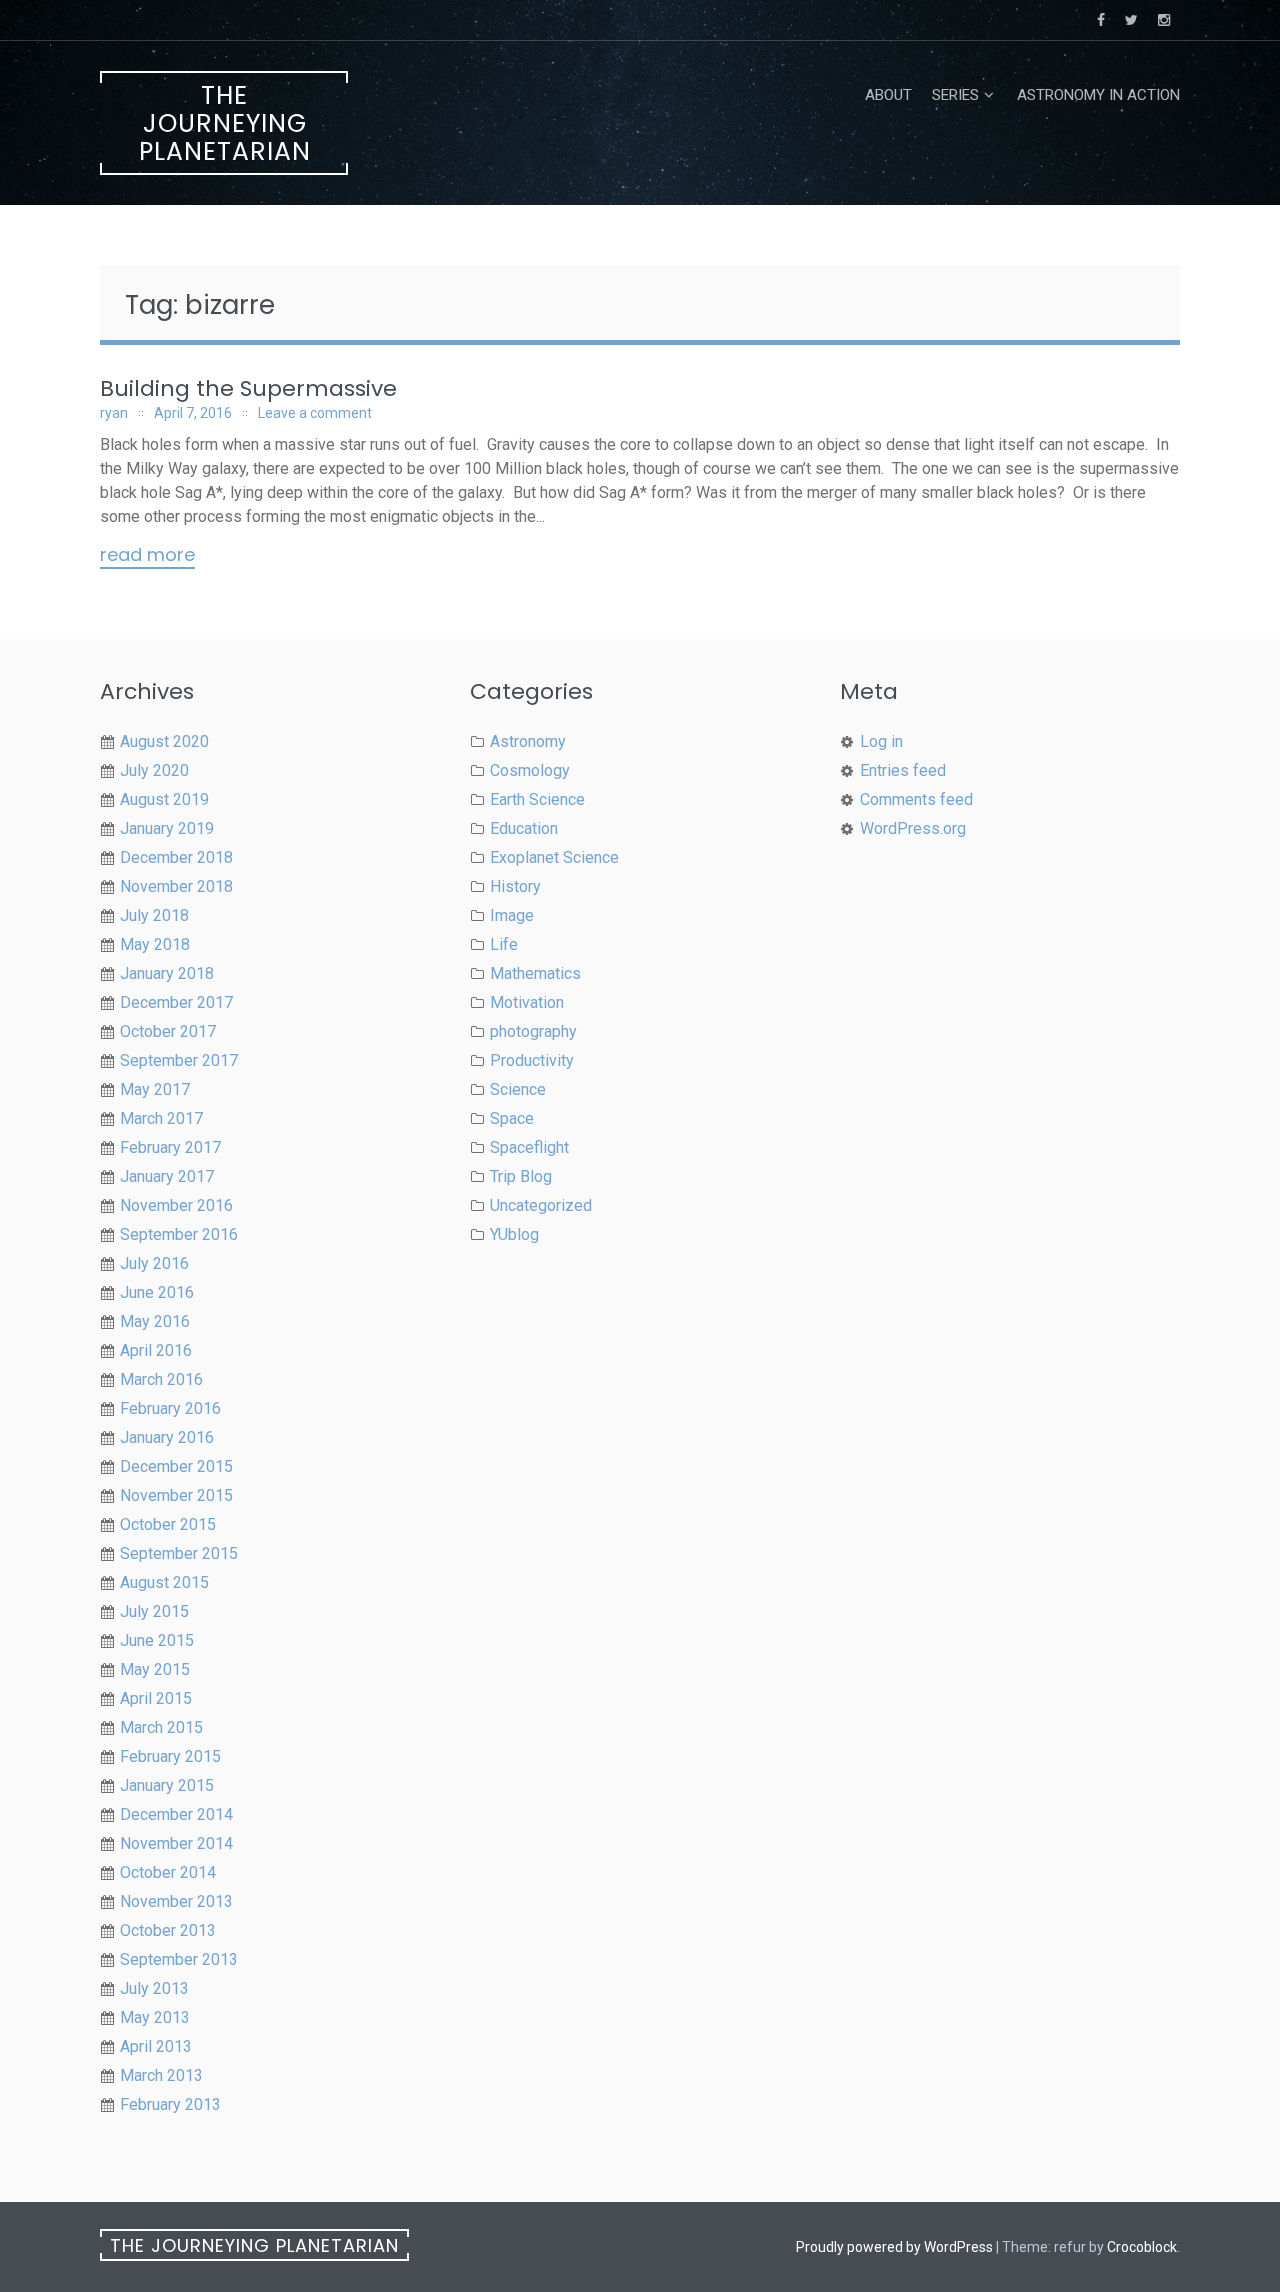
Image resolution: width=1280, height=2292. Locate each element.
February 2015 (170, 1756)
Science (518, 1089)
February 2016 (170, 1408)
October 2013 (168, 1930)
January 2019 (167, 828)
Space (512, 1118)
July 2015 (154, 1611)
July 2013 (154, 1988)
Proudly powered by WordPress (894, 2247)
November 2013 (176, 1901)
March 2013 (161, 2075)
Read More (147, 556)
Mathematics (535, 973)
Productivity (532, 1060)
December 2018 (176, 857)
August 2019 (164, 799)
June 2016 (157, 1292)
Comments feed (916, 799)
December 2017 (176, 1002)
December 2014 (176, 1814)
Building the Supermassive (248, 388)
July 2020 (154, 770)
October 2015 (168, 1524)
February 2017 (170, 1147)
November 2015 (176, 1495)
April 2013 (156, 2046)
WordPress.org (913, 828)
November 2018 (176, 886)
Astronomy (528, 741)
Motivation (527, 1002)
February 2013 (170, 2104)
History (515, 886)
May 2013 (155, 2017)
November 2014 (176, 1843)
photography (533, 1031)
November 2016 (176, 1205)
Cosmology (530, 770)
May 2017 (155, 1089)
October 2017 (168, 1031)
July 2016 (154, 1263)
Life (504, 944)
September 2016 (179, 1234)
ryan (114, 413)
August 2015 (164, 1582)
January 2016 (167, 1437)
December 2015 (176, 1466)
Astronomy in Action (1098, 95)
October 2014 (168, 1872)
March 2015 (161, 1727)
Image (512, 915)
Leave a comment (315, 413)
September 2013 (179, 1959)
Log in (881, 741)
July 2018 (154, 915)
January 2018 (167, 973)
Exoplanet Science (554, 857)
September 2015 (179, 1553)
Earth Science (537, 799)
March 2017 (161, 1118)
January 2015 (167, 1785)
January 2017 (167, 1176)
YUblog (514, 1234)
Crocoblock (1142, 2247)
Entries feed (903, 770)
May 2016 (155, 1321)
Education (524, 828)
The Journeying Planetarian (225, 123)
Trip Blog (521, 1176)
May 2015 (155, 1669)
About (888, 95)
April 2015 (156, 1698)
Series (955, 95)
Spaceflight (529, 1147)
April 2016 (156, 1350)
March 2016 (161, 1379)
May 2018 (155, 944)
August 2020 (164, 741)
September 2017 (179, 1060)
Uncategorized (541, 1205)
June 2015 (157, 1640)
